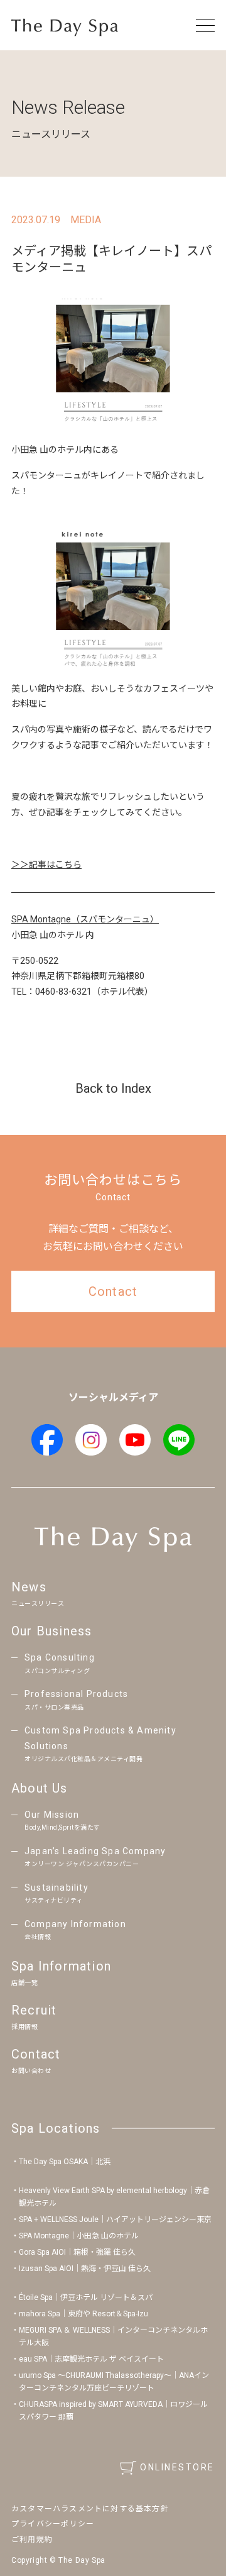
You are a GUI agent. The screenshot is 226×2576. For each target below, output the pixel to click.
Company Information (75, 1930)
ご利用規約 (32, 2540)
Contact (36, 2060)
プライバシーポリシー (53, 2524)
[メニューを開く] (205, 25)
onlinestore (177, 2467)
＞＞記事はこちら (46, 865)
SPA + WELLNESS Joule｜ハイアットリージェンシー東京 (115, 2219)
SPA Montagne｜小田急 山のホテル (79, 2236)
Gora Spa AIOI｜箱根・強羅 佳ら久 (77, 2252)
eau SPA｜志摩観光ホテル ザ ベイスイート (91, 2359)
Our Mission (62, 1821)
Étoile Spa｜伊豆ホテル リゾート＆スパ (86, 2297)
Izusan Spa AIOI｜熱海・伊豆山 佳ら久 (85, 2269)
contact (113, 1291)
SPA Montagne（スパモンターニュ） (85, 919)
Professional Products (76, 1700)
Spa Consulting (60, 1663)
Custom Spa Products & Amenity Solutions (100, 1744)
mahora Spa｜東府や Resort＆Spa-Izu (83, 2314)
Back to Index (113, 1088)
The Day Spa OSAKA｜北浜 (65, 2162)
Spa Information (61, 1972)
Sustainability (56, 1893)
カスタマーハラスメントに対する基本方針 (90, 2509)
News (38, 1593)
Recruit (34, 2016)
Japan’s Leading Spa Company (95, 1857)
